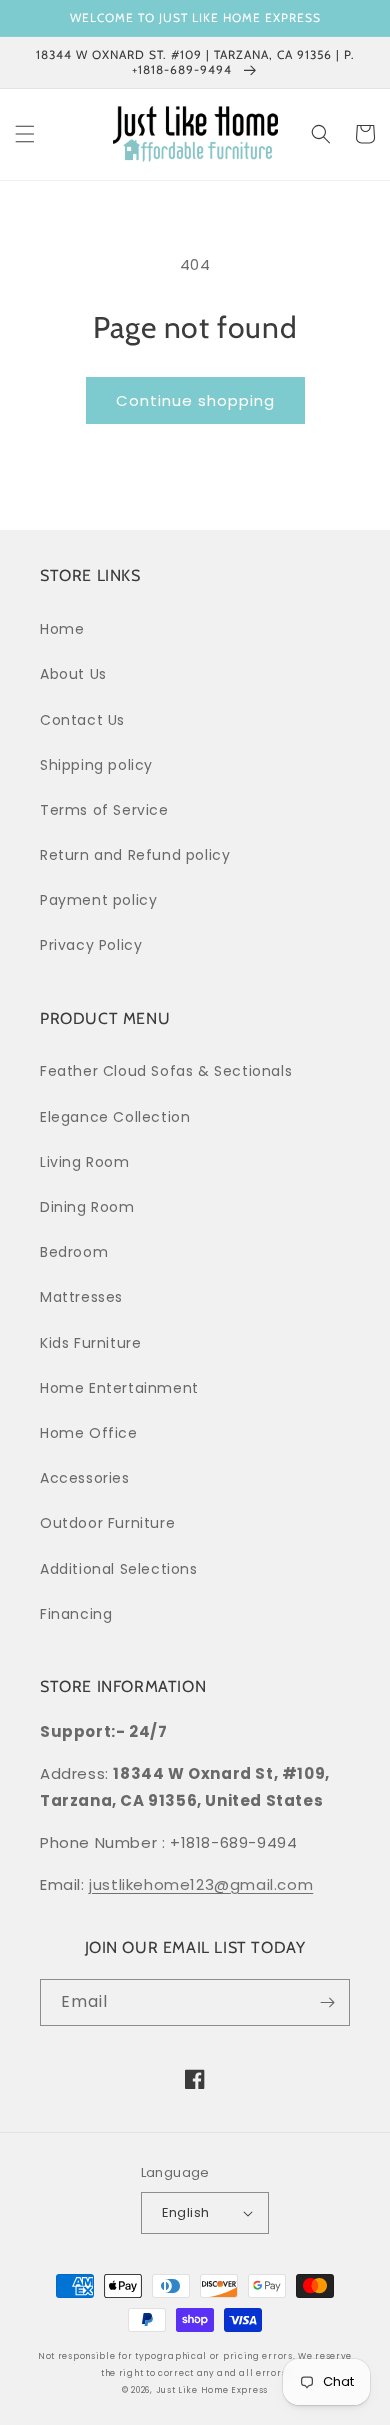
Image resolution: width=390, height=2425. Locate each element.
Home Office (89, 1433)
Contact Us (82, 720)
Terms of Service (104, 810)
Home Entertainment (119, 1388)
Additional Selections (119, 1569)
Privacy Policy (91, 945)
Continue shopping (195, 400)
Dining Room (87, 1207)
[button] (25, 134)
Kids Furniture (90, 1343)
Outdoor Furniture (107, 1523)
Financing (76, 1614)
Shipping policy (96, 765)
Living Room (85, 1162)
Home (62, 629)
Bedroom (74, 1252)
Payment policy (98, 900)
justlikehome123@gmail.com (201, 1884)
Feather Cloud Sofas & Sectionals (166, 1071)
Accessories (85, 1478)
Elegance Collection (115, 1117)
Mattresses (81, 1297)
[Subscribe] (327, 2002)
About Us (73, 674)
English (186, 2212)
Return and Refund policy (135, 855)
